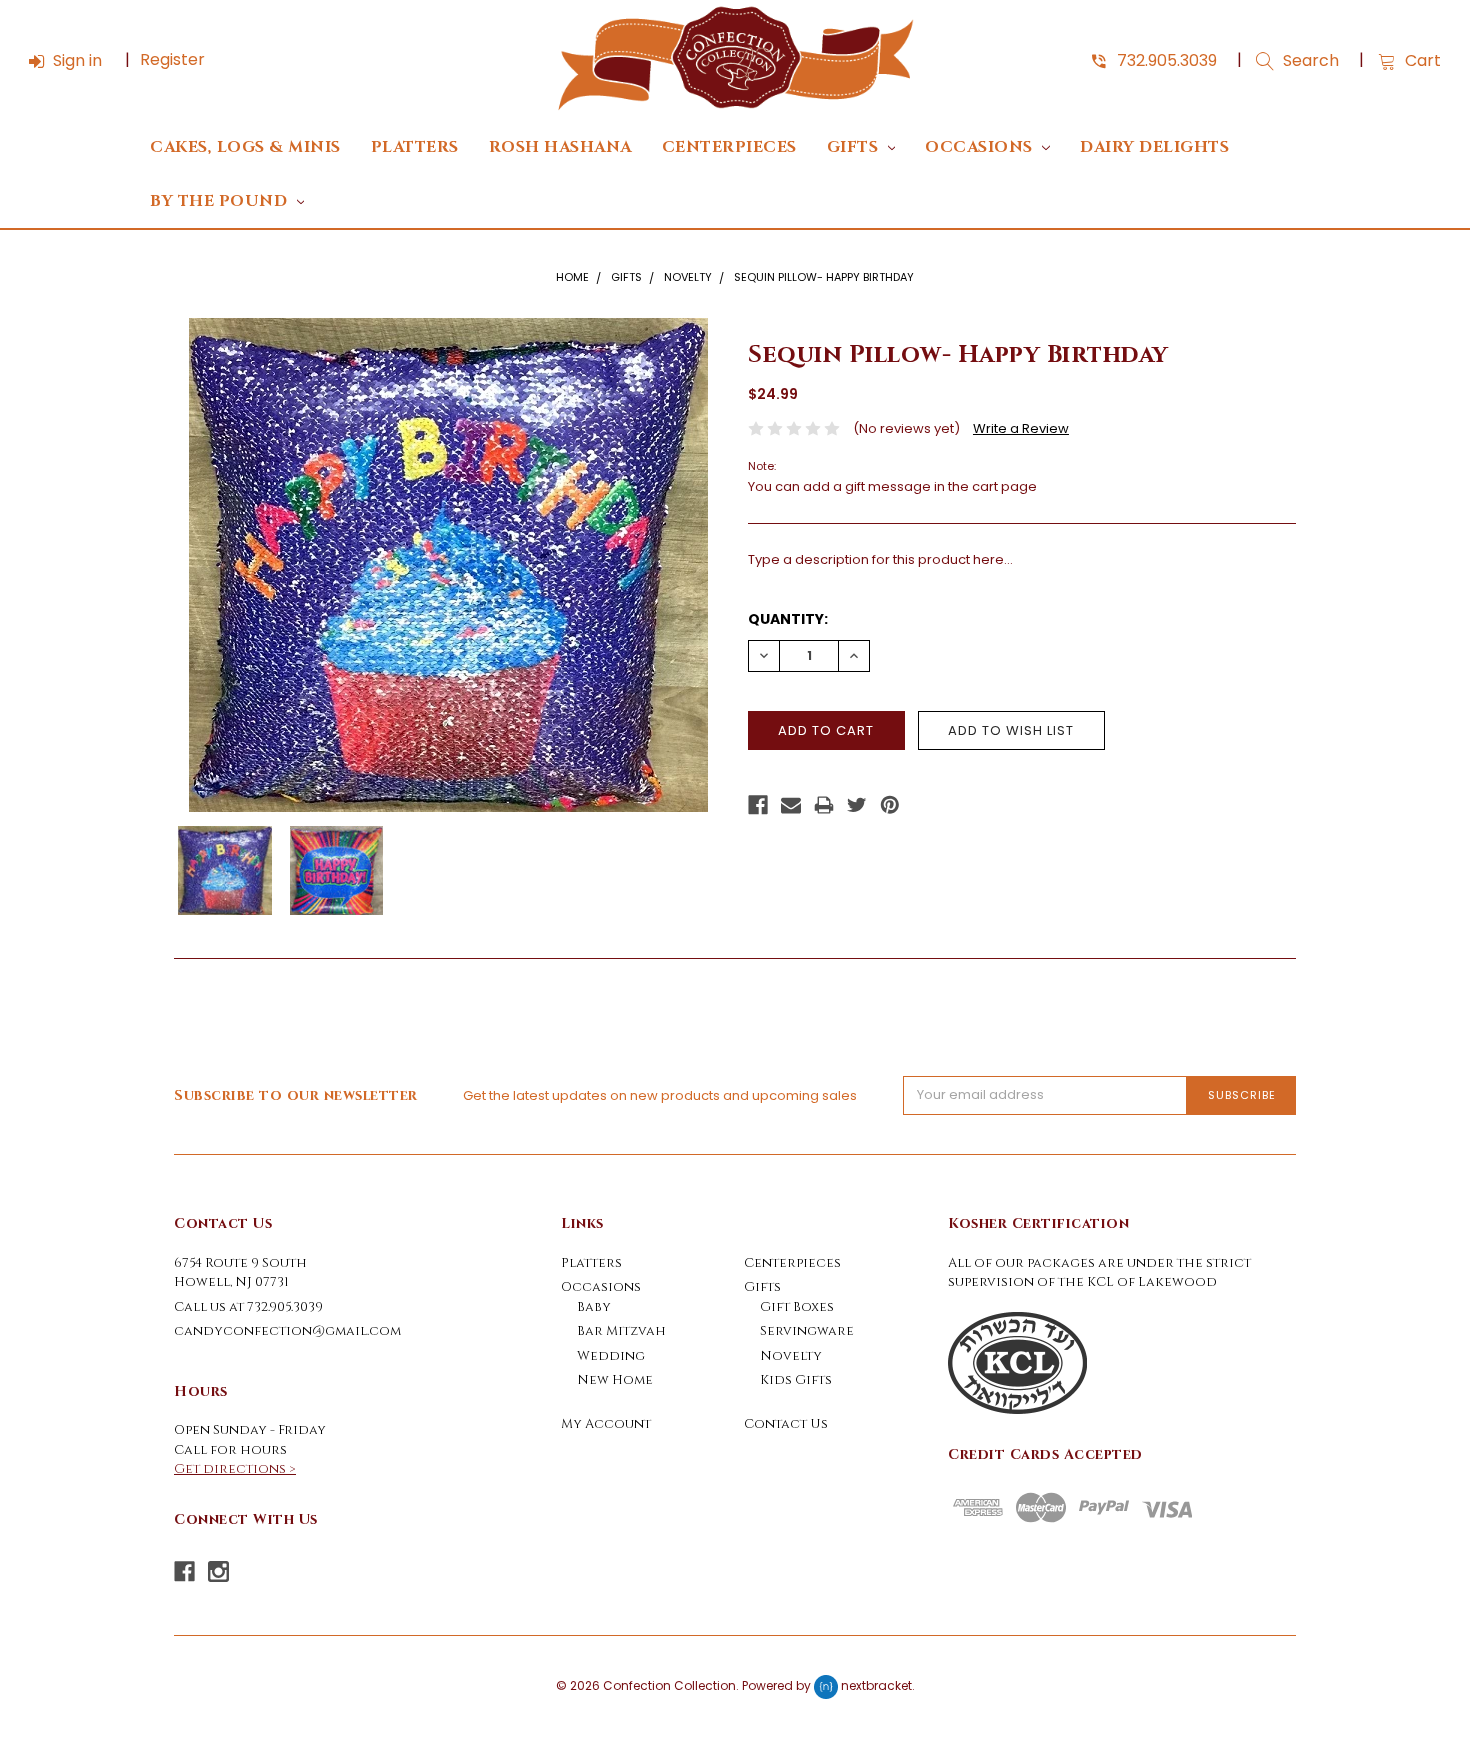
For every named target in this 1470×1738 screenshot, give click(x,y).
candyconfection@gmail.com (287, 1331)
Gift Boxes (797, 1307)
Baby (594, 1307)
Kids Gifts (796, 1380)
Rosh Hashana (560, 147)
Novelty (688, 277)
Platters (415, 147)
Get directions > (235, 1469)
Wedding (611, 1356)
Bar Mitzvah (621, 1331)
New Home (615, 1380)
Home (572, 277)
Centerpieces (729, 147)
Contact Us (786, 1424)
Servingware (807, 1331)
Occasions (981, 147)
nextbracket (876, 1685)
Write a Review (1021, 428)
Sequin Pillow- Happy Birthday (824, 277)
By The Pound (221, 201)
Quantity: (788, 619)
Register (172, 59)
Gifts (855, 147)
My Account (606, 1424)
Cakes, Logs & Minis (245, 147)
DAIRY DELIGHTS (1154, 147)
